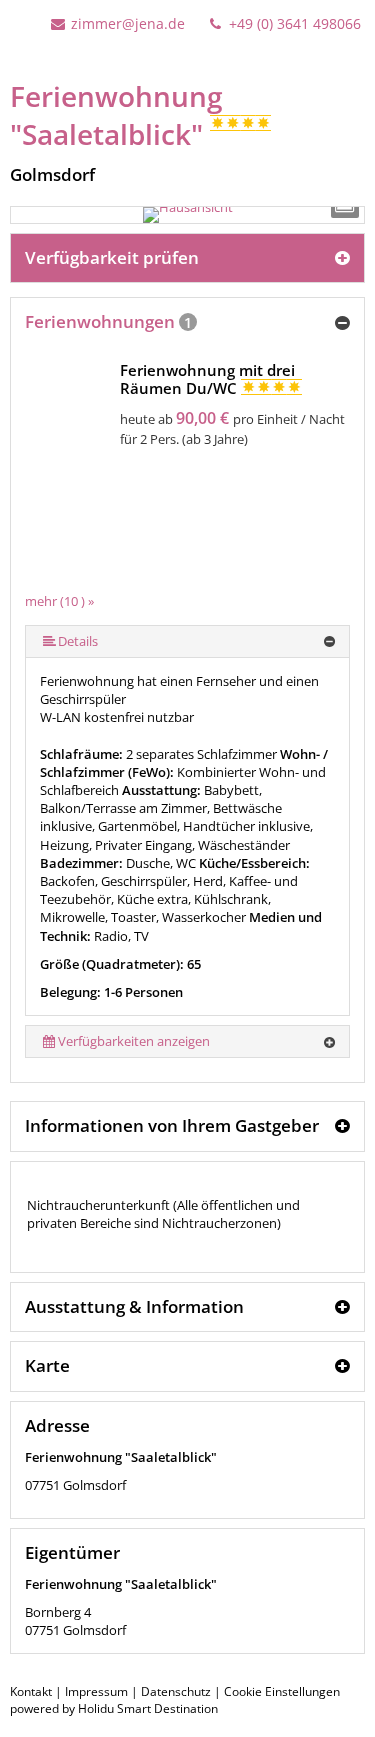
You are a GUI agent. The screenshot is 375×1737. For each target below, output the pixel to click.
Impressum (96, 1691)
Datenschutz (176, 1691)
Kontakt (31, 1691)
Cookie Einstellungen (282, 1691)
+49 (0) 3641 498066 (293, 23)
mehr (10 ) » (59, 601)
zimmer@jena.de (128, 23)
